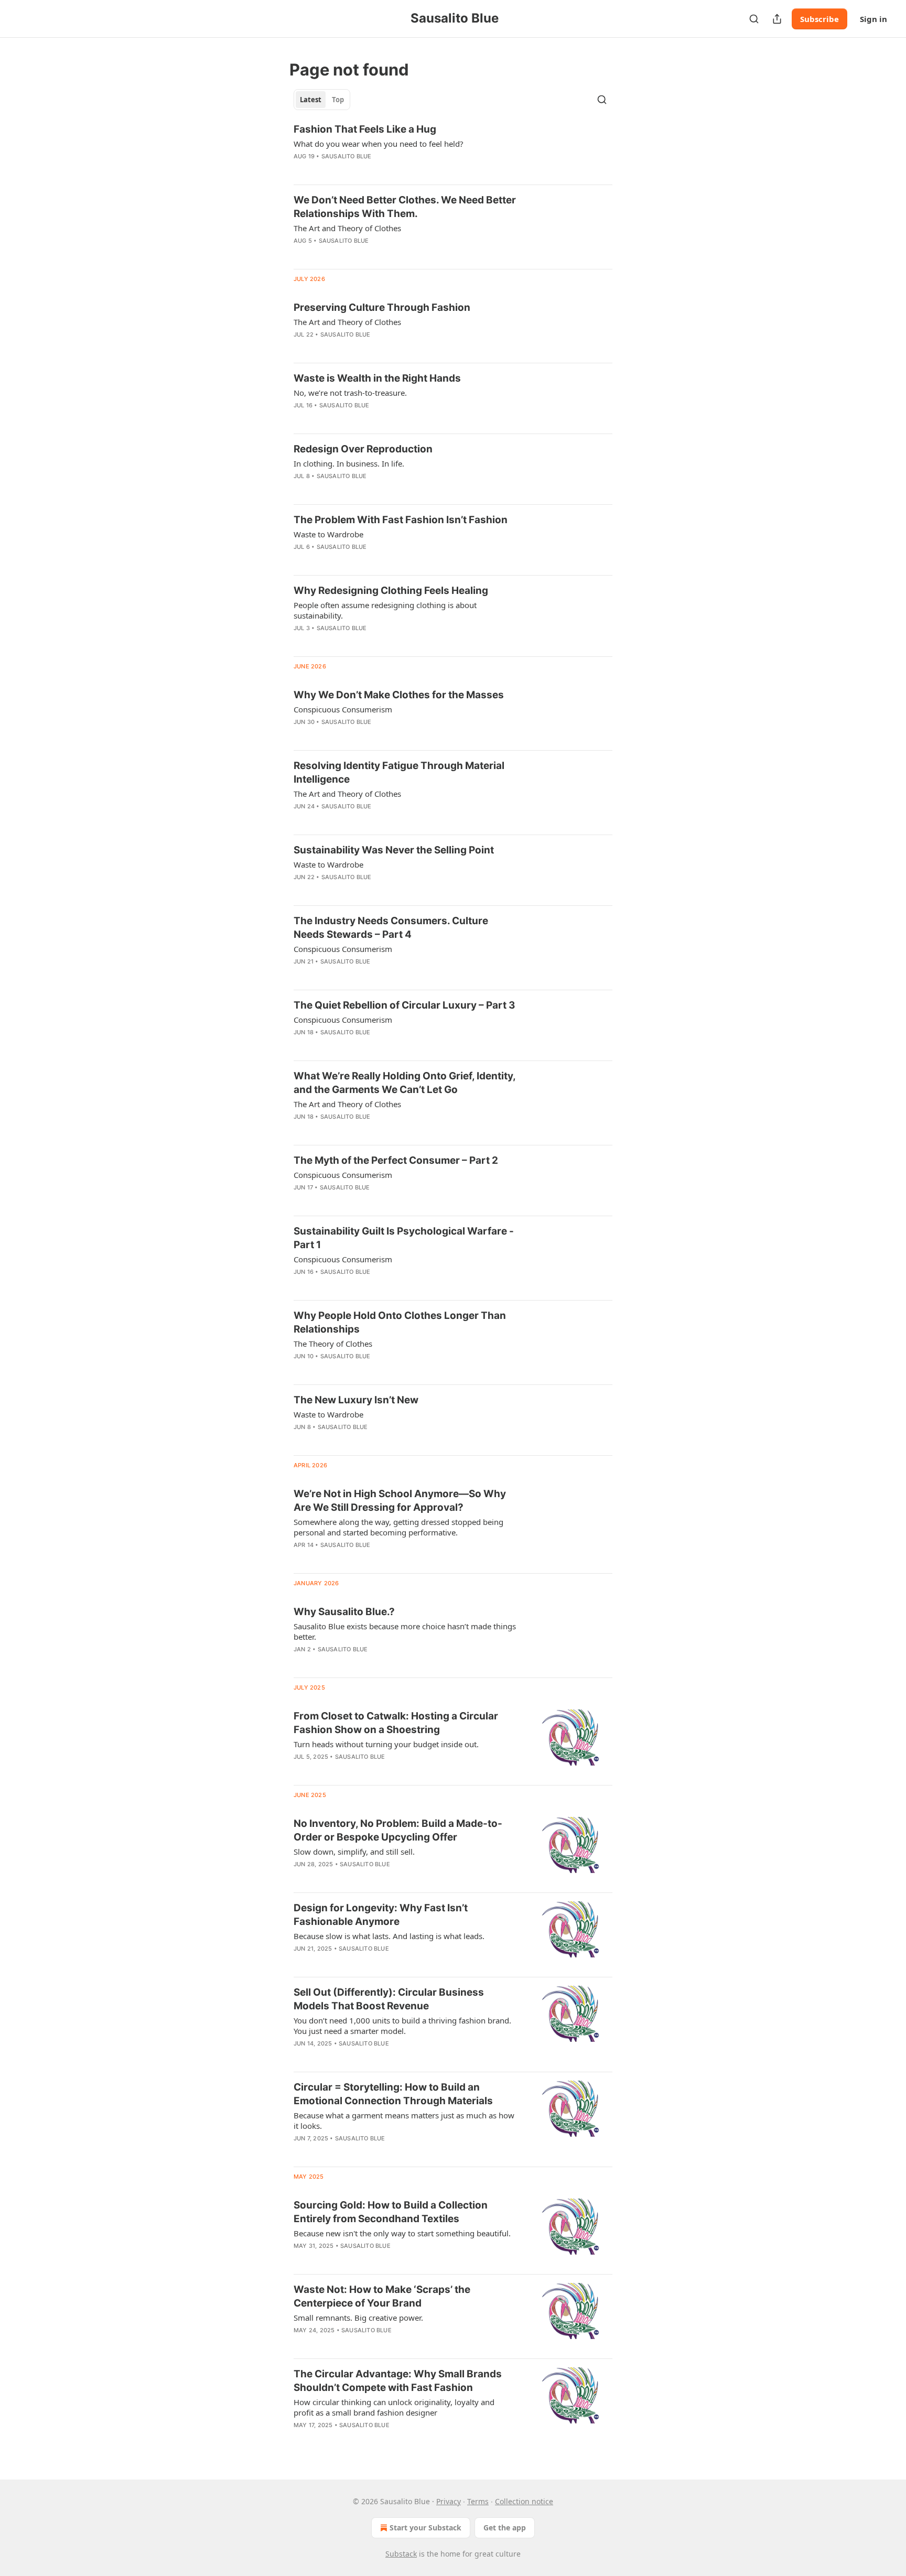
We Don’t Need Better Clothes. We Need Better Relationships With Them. (405, 207)
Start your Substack (425, 2528)
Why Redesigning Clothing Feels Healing (391, 591)
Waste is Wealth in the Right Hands (377, 378)
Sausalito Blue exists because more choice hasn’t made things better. (405, 1631)
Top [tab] (338, 100)
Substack (401, 2554)
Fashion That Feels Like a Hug (365, 129)
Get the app (505, 2528)
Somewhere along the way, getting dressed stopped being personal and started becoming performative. (398, 1527)
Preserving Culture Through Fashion (382, 307)
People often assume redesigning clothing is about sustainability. (385, 610)
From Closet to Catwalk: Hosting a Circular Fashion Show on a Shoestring (396, 1723)
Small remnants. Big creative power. (358, 2318)
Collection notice (524, 2501)
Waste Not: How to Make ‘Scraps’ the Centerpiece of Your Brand (382, 2296)
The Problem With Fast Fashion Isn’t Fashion (401, 520)
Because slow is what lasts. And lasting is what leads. (389, 1936)
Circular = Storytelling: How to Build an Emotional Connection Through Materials (393, 2094)
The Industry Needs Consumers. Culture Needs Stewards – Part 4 (391, 928)
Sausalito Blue (347, 156)
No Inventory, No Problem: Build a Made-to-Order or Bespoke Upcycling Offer (398, 1830)
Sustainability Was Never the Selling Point (394, 850)
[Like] (300, 170)
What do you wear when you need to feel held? (379, 144)
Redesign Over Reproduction (363, 449)
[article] (453, 149)
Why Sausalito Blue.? (344, 1612)
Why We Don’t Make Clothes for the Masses (399, 695)
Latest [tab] (311, 100)
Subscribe (819, 19)
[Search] (754, 19)
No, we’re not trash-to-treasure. (350, 393)
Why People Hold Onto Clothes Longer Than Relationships (400, 1322)
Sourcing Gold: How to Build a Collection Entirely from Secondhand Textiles (391, 2212)
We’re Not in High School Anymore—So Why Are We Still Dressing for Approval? (400, 1501)
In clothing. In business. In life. (349, 463)
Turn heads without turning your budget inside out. (386, 1744)
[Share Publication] (777, 19)
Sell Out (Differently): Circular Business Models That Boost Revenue (389, 1999)
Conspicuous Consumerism (343, 709)
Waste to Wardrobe (328, 534)
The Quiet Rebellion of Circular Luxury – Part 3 (405, 1005)
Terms (478, 2501)
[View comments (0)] (370, 170)
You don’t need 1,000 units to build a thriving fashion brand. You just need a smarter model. (402, 2026)
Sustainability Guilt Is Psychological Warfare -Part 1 (404, 1238)
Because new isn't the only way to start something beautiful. (402, 2233)
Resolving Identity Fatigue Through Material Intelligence (399, 772)
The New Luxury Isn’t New (356, 1400)
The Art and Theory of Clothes (347, 228)
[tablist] (322, 100)
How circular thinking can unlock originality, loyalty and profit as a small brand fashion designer (394, 2407)
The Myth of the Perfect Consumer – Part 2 (396, 1160)
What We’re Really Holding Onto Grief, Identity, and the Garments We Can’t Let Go (405, 1083)
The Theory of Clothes (333, 1344)
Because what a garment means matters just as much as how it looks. (404, 2120)
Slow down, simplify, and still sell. (354, 1852)
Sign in (873, 19)
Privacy (449, 2501)
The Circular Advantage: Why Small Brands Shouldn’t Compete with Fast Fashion (398, 2381)
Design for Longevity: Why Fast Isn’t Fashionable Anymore (381, 1915)
